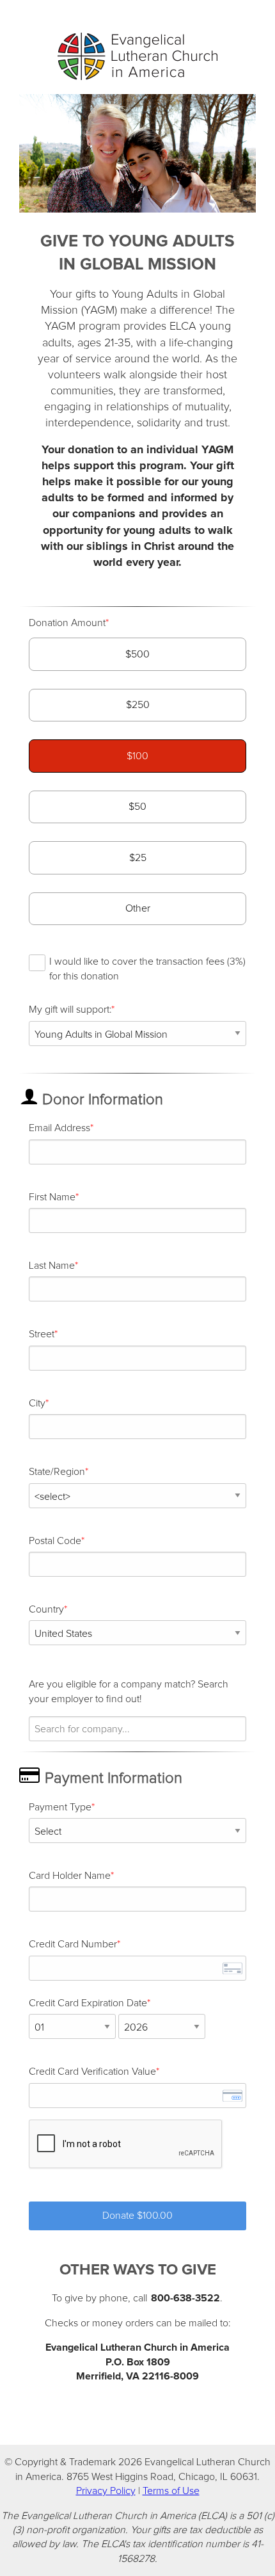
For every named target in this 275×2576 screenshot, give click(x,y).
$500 (137, 654)
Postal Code (55, 1541)
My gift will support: (70, 1010)
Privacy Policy (106, 2491)
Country (46, 1609)
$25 (138, 858)
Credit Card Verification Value (92, 2072)
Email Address (59, 1128)
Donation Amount (67, 623)
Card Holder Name (70, 1876)
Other (138, 908)
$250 (138, 705)
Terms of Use (171, 2491)
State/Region (57, 1472)
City (37, 1403)
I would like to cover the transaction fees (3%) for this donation (147, 969)
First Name (52, 1197)
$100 (137, 756)
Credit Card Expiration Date (88, 2003)
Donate (137, 2216)
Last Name (52, 1266)
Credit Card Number (73, 1944)
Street (42, 1334)
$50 (137, 807)
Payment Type (60, 1807)
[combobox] (137, 1729)
